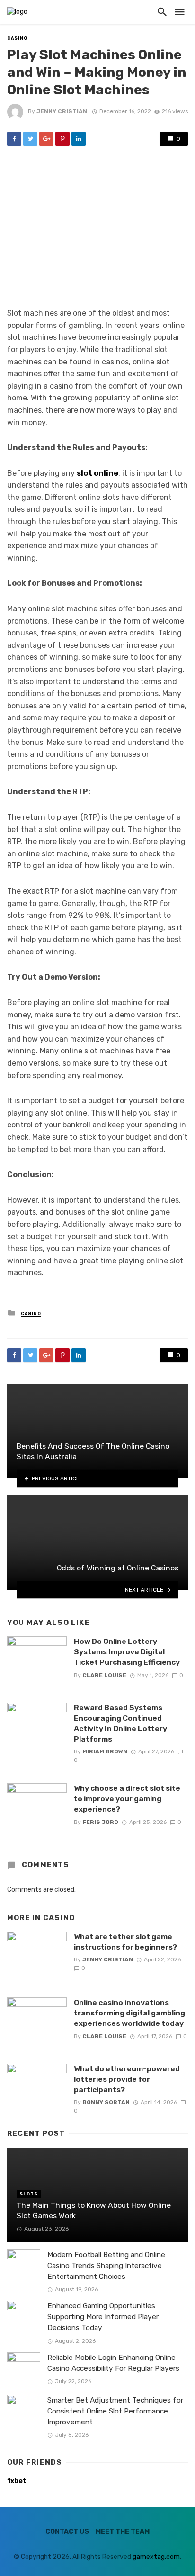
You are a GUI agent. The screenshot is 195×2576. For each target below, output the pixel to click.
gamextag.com (156, 2557)
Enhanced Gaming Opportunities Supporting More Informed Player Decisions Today (103, 2317)
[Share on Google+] (46, 139)
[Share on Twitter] (30, 139)
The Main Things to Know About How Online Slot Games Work (94, 2210)
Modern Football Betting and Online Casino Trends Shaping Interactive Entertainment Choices (106, 2266)
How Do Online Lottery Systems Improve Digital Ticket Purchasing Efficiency (127, 1652)
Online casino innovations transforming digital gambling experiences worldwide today (129, 2013)
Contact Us (67, 2532)
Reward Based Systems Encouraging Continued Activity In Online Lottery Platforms (120, 1723)
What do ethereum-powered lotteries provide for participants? (127, 2079)
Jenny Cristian (62, 111)
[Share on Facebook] (14, 139)
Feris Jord (100, 1822)
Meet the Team (123, 2532)
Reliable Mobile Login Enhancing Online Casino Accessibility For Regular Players (113, 2363)
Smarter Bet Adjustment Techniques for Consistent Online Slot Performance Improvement (115, 2411)
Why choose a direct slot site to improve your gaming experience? (127, 1799)
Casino (17, 38)
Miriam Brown (105, 1751)
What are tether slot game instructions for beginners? (125, 1942)
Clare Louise (104, 1675)
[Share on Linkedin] (79, 139)
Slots (29, 2194)
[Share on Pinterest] (62, 139)
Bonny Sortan (106, 2102)
